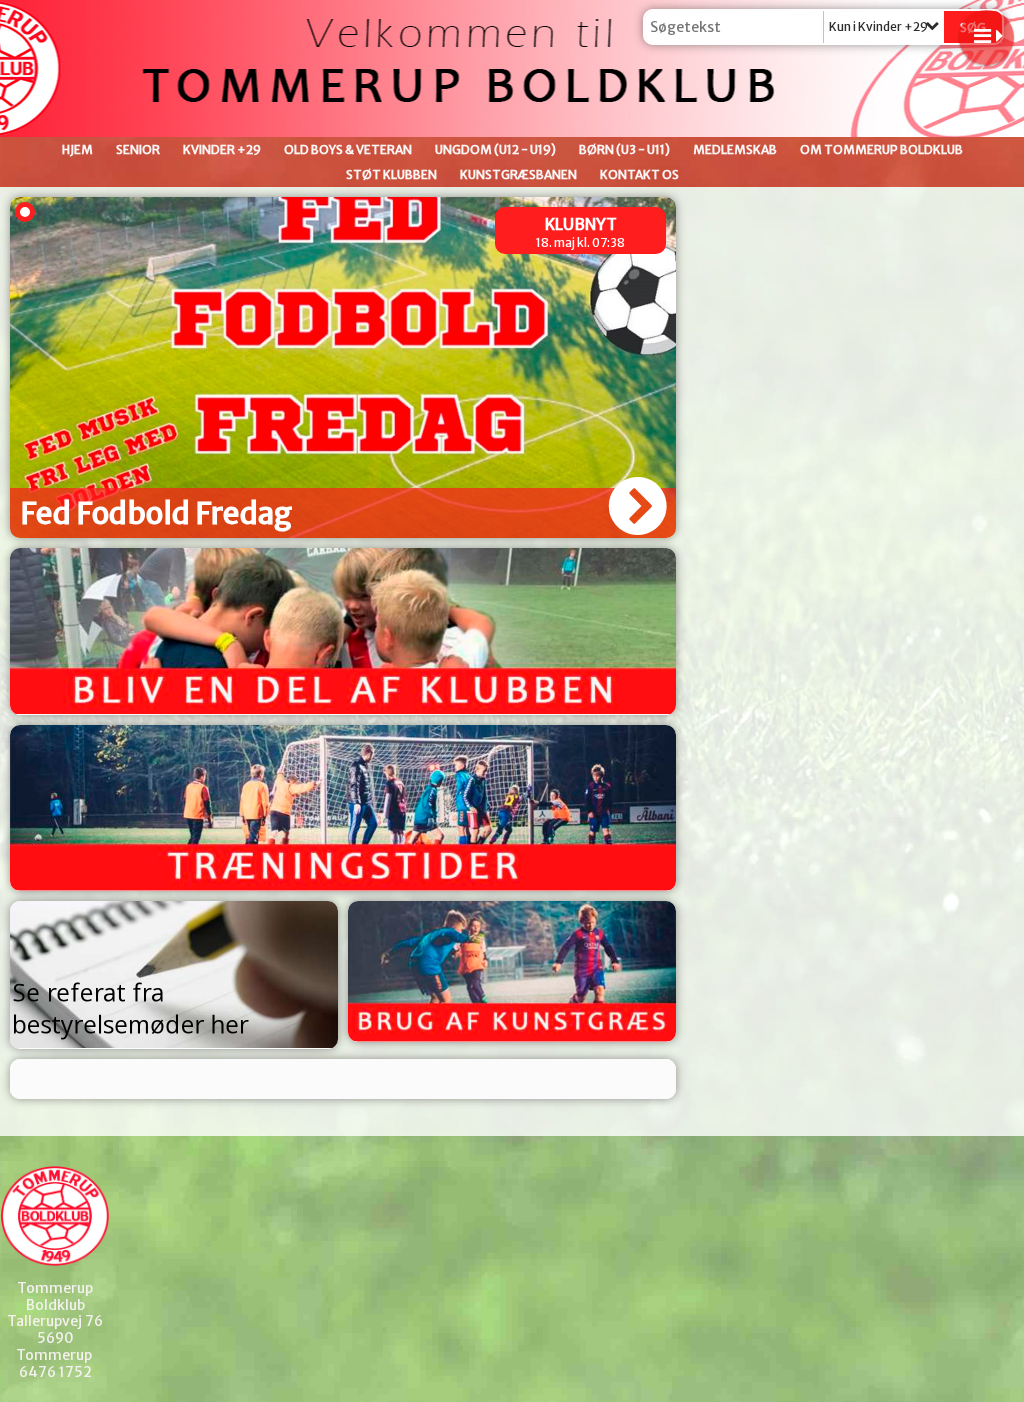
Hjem (77, 149)
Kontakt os (639, 174)
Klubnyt (581, 224)
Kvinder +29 (222, 149)
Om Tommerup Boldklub (881, 149)
